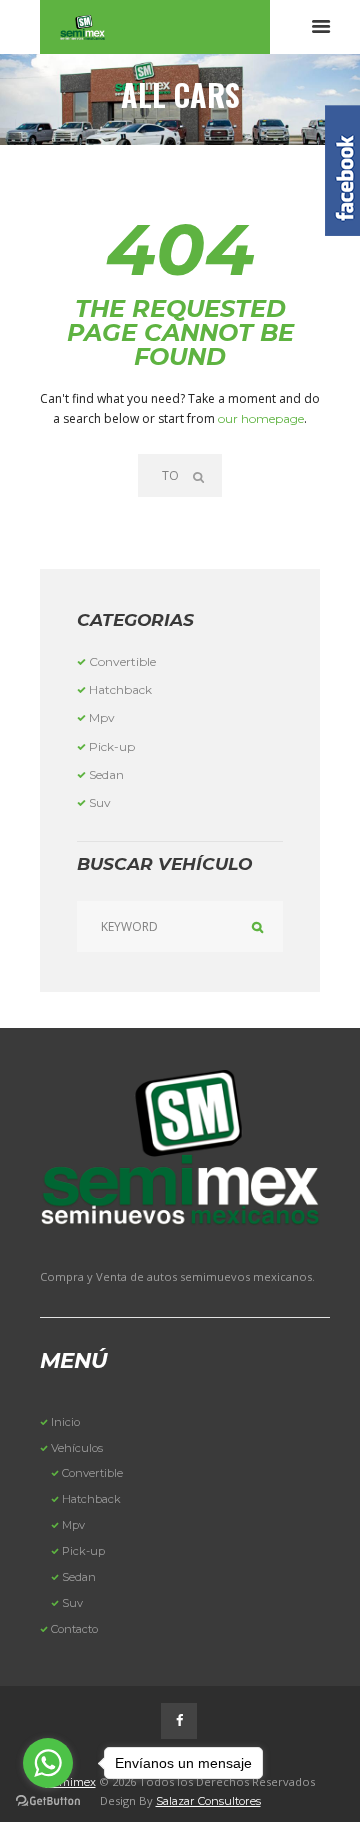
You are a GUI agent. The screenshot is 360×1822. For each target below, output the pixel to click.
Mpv (102, 717)
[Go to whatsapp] (48, 1763)
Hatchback (120, 689)
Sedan (106, 774)
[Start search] (200, 475)
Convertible (122, 661)
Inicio (65, 1422)
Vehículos (77, 1448)
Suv (100, 802)
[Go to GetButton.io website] (48, 1801)
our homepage (261, 418)
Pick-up (112, 746)
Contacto (74, 1629)
